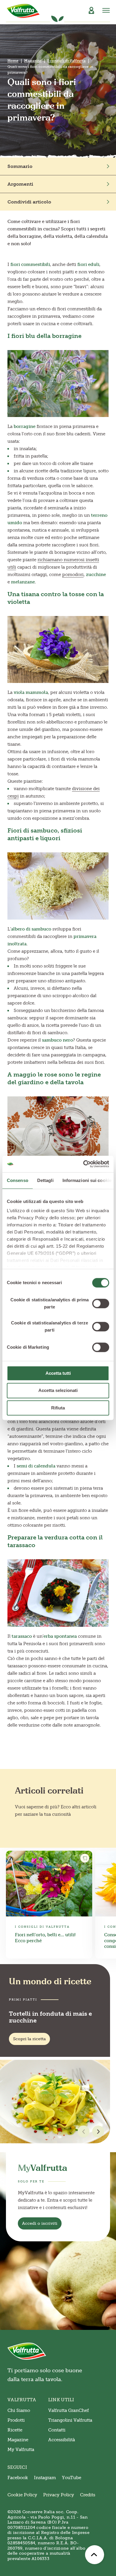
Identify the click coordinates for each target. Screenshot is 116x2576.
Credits (88, 2495)
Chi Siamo (19, 2410)
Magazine (33, 61)
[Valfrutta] (23, 11)
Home (13, 61)
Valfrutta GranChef (69, 2410)
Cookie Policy (22, 2495)
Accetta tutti (58, 1373)
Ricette (15, 2430)
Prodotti (16, 2420)
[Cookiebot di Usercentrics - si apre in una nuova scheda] (83, 1164)
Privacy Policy (59, 2495)
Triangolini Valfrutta (70, 2420)
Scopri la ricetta (29, 2039)
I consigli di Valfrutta (66, 61)
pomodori (73, 575)
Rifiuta (58, 1408)
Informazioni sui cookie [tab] (87, 1180)
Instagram (45, 2478)
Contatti (57, 2430)
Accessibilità (62, 2440)
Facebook (18, 2478)
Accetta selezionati (58, 1391)
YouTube (72, 2478)
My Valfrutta (21, 2450)
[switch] (101, 1303)
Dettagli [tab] (45, 1180)
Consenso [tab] (18, 1180)
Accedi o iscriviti (40, 2223)
